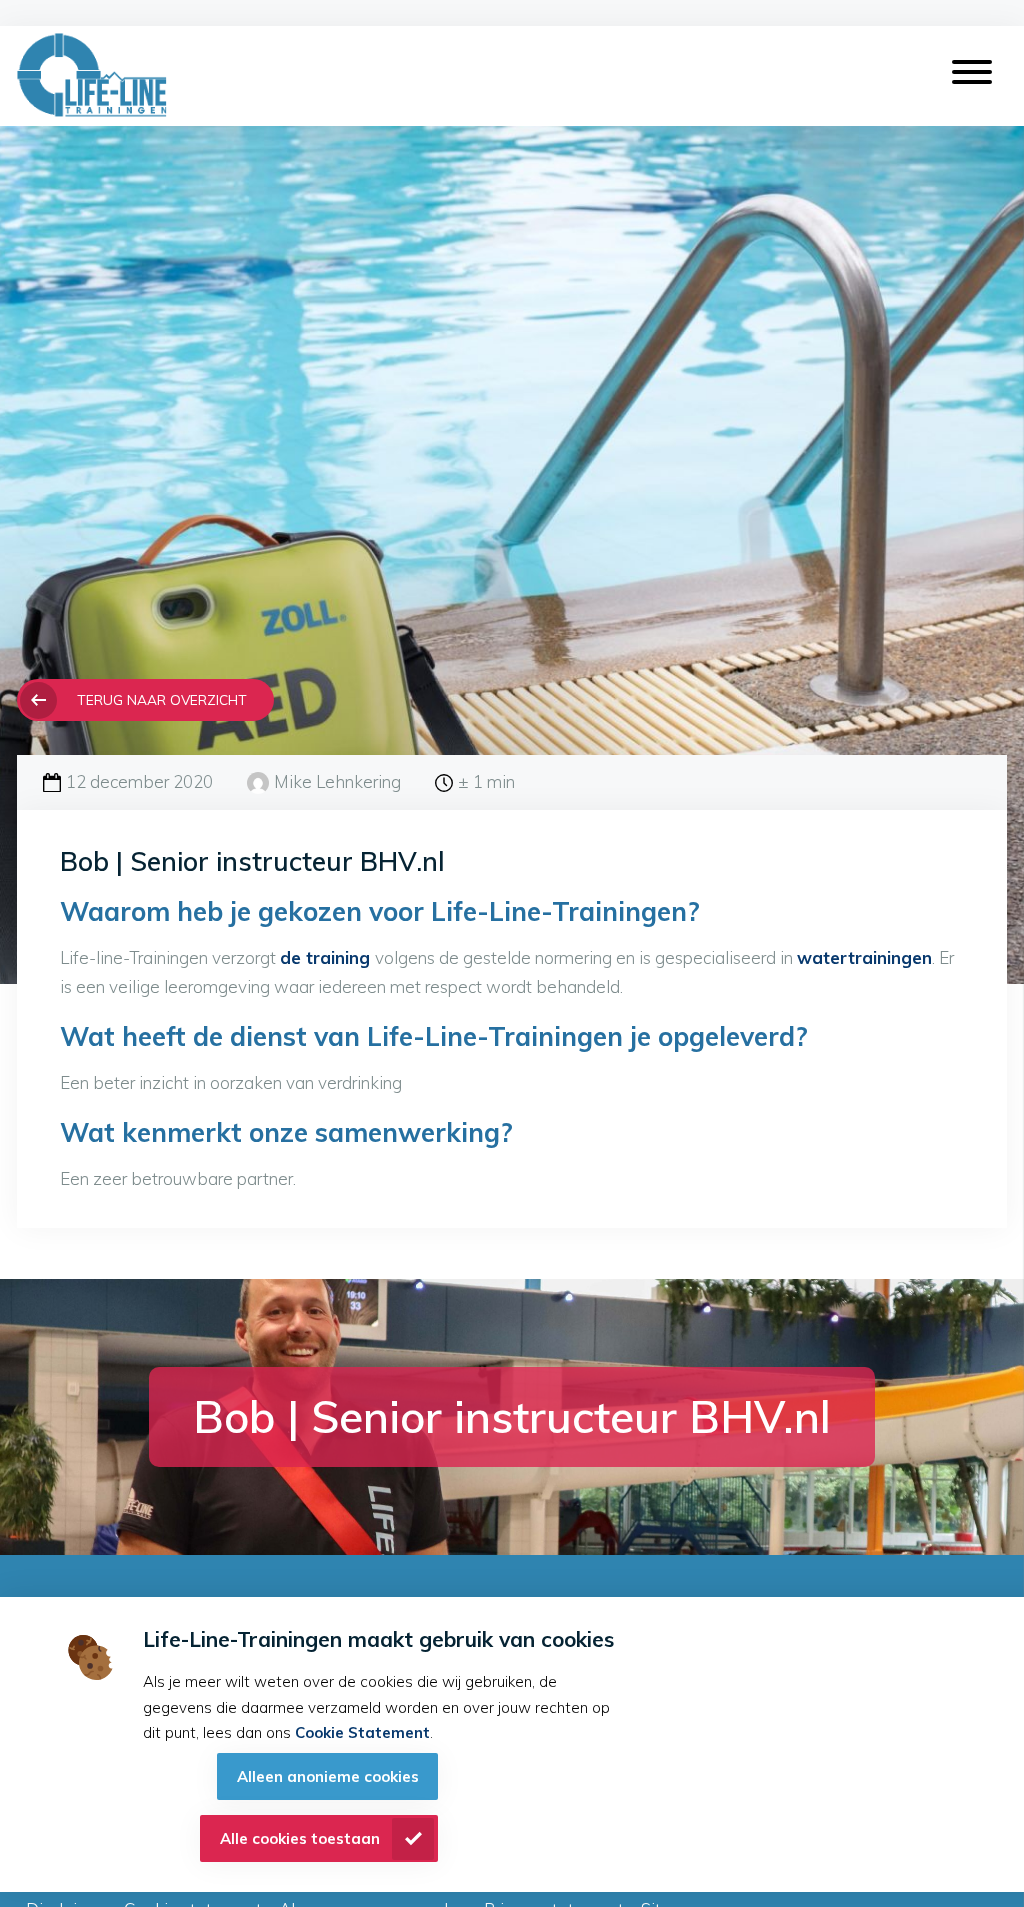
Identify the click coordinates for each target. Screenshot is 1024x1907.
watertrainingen (864, 957)
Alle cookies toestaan (300, 1838)
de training (327, 957)
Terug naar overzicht (162, 699)
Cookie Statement (362, 1732)
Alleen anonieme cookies (328, 1776)
